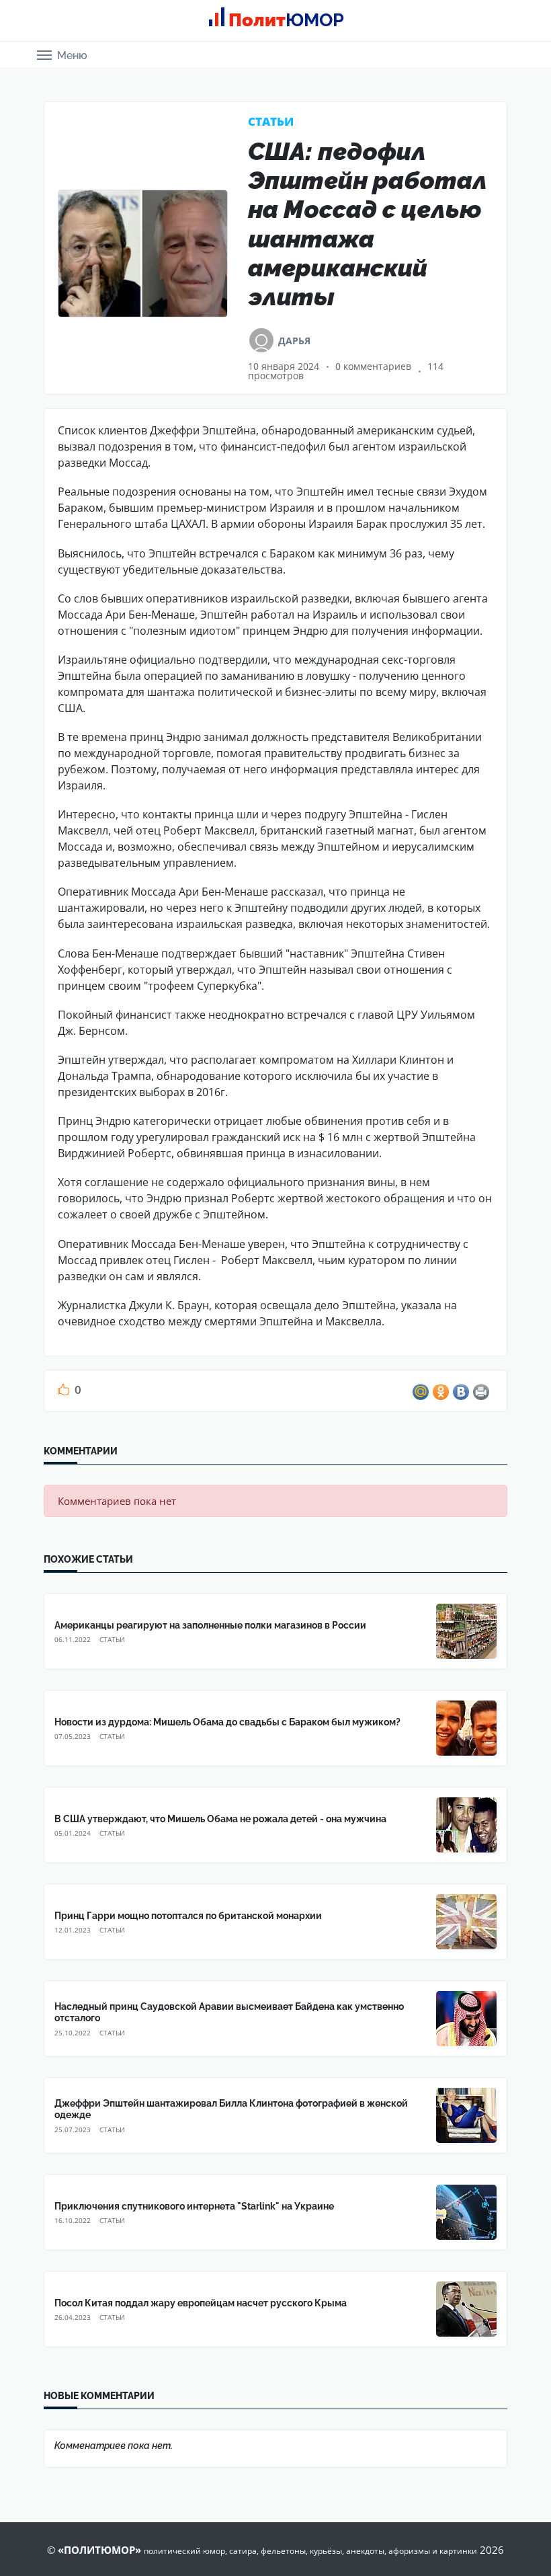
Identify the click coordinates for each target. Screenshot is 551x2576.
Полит (286, 20)
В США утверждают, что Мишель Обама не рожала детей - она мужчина (220, 1819)
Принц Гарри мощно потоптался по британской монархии (188, 1916)
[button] (62, 54)
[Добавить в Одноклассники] (441, 1392)
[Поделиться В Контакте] (461, 1392)
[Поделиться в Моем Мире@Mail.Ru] (421, 1392)
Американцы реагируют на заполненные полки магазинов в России (210, 1625)
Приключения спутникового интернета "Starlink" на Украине (194, 2206)
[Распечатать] (481, 1392)
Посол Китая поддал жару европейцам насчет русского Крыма (201, 2303)
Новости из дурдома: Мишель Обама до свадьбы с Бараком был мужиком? (227, 1722)
